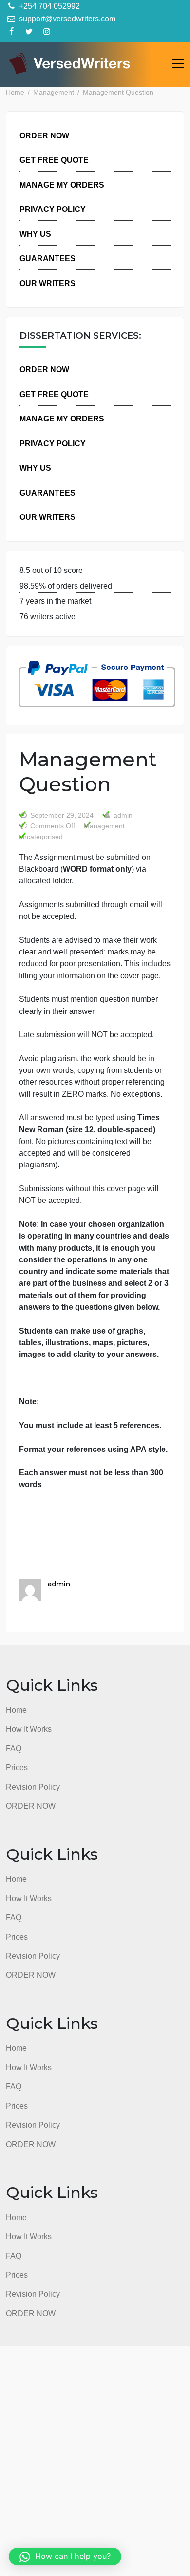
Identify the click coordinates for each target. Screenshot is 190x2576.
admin (122, 815)
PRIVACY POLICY (53, 209)
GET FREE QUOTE (54, 160)
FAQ (14, 1748)
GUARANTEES (47, 258)
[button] (65, 2557)
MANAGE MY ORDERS (62, 185)
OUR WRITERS (47, 283)
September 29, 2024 (62, 815)
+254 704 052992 (48, 6)
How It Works (29, 1729)
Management (104, 826)
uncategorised (41, 837)
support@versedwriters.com (66, 19)
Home (16, 1710)
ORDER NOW (44, 135)
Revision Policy (33, 1787)
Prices (17, 1767)
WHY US (35, 234)
